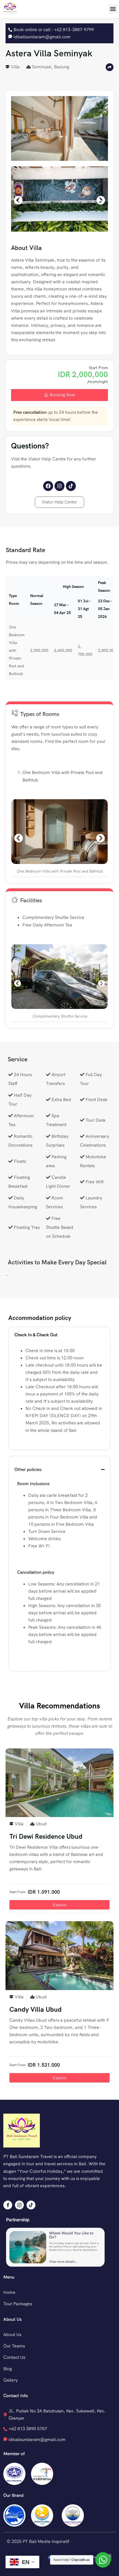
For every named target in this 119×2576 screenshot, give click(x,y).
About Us (12, 2335)
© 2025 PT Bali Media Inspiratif (38, 2541)
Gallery (11, 2380)
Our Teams (14, 2346)
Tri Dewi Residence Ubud (46, 1836)
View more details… (63, 2262)
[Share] (110, 67)
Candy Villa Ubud (36, 2009)
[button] (113, 9)
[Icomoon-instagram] (19, 2205)
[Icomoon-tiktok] (31, 2205)
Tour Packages (18, 2304)
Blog (8, 2369)
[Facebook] (48, 486)
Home (9, 2292)
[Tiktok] (71, 486)
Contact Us (14, 2357)
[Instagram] (59, 486)
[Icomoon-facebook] (8, 2205)
